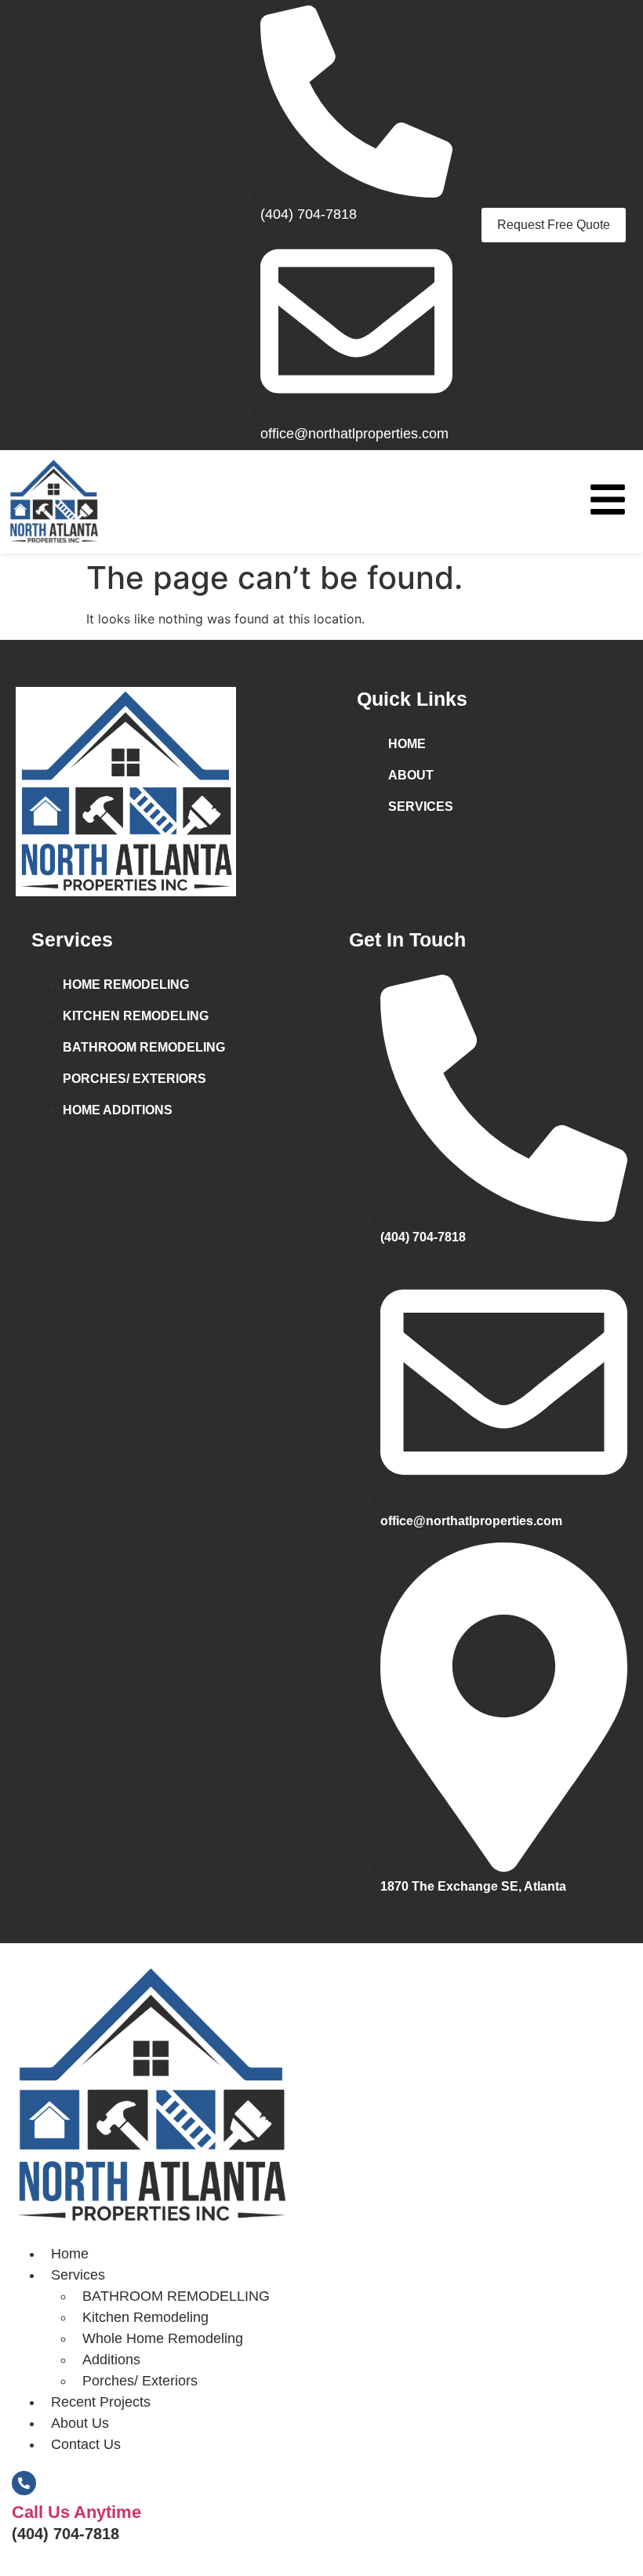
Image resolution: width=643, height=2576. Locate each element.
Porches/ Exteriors (140, 2381)
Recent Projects (101, 2402)
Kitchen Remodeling (145, 2317)
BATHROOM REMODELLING (176, 2296)
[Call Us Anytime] (24, 2483)
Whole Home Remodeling (163, 2338)
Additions (111, 2360)
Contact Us (86, 2444)
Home (70, 2254)
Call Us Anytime (76, 2512)
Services (78, 2275)
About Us (80, 2423)
